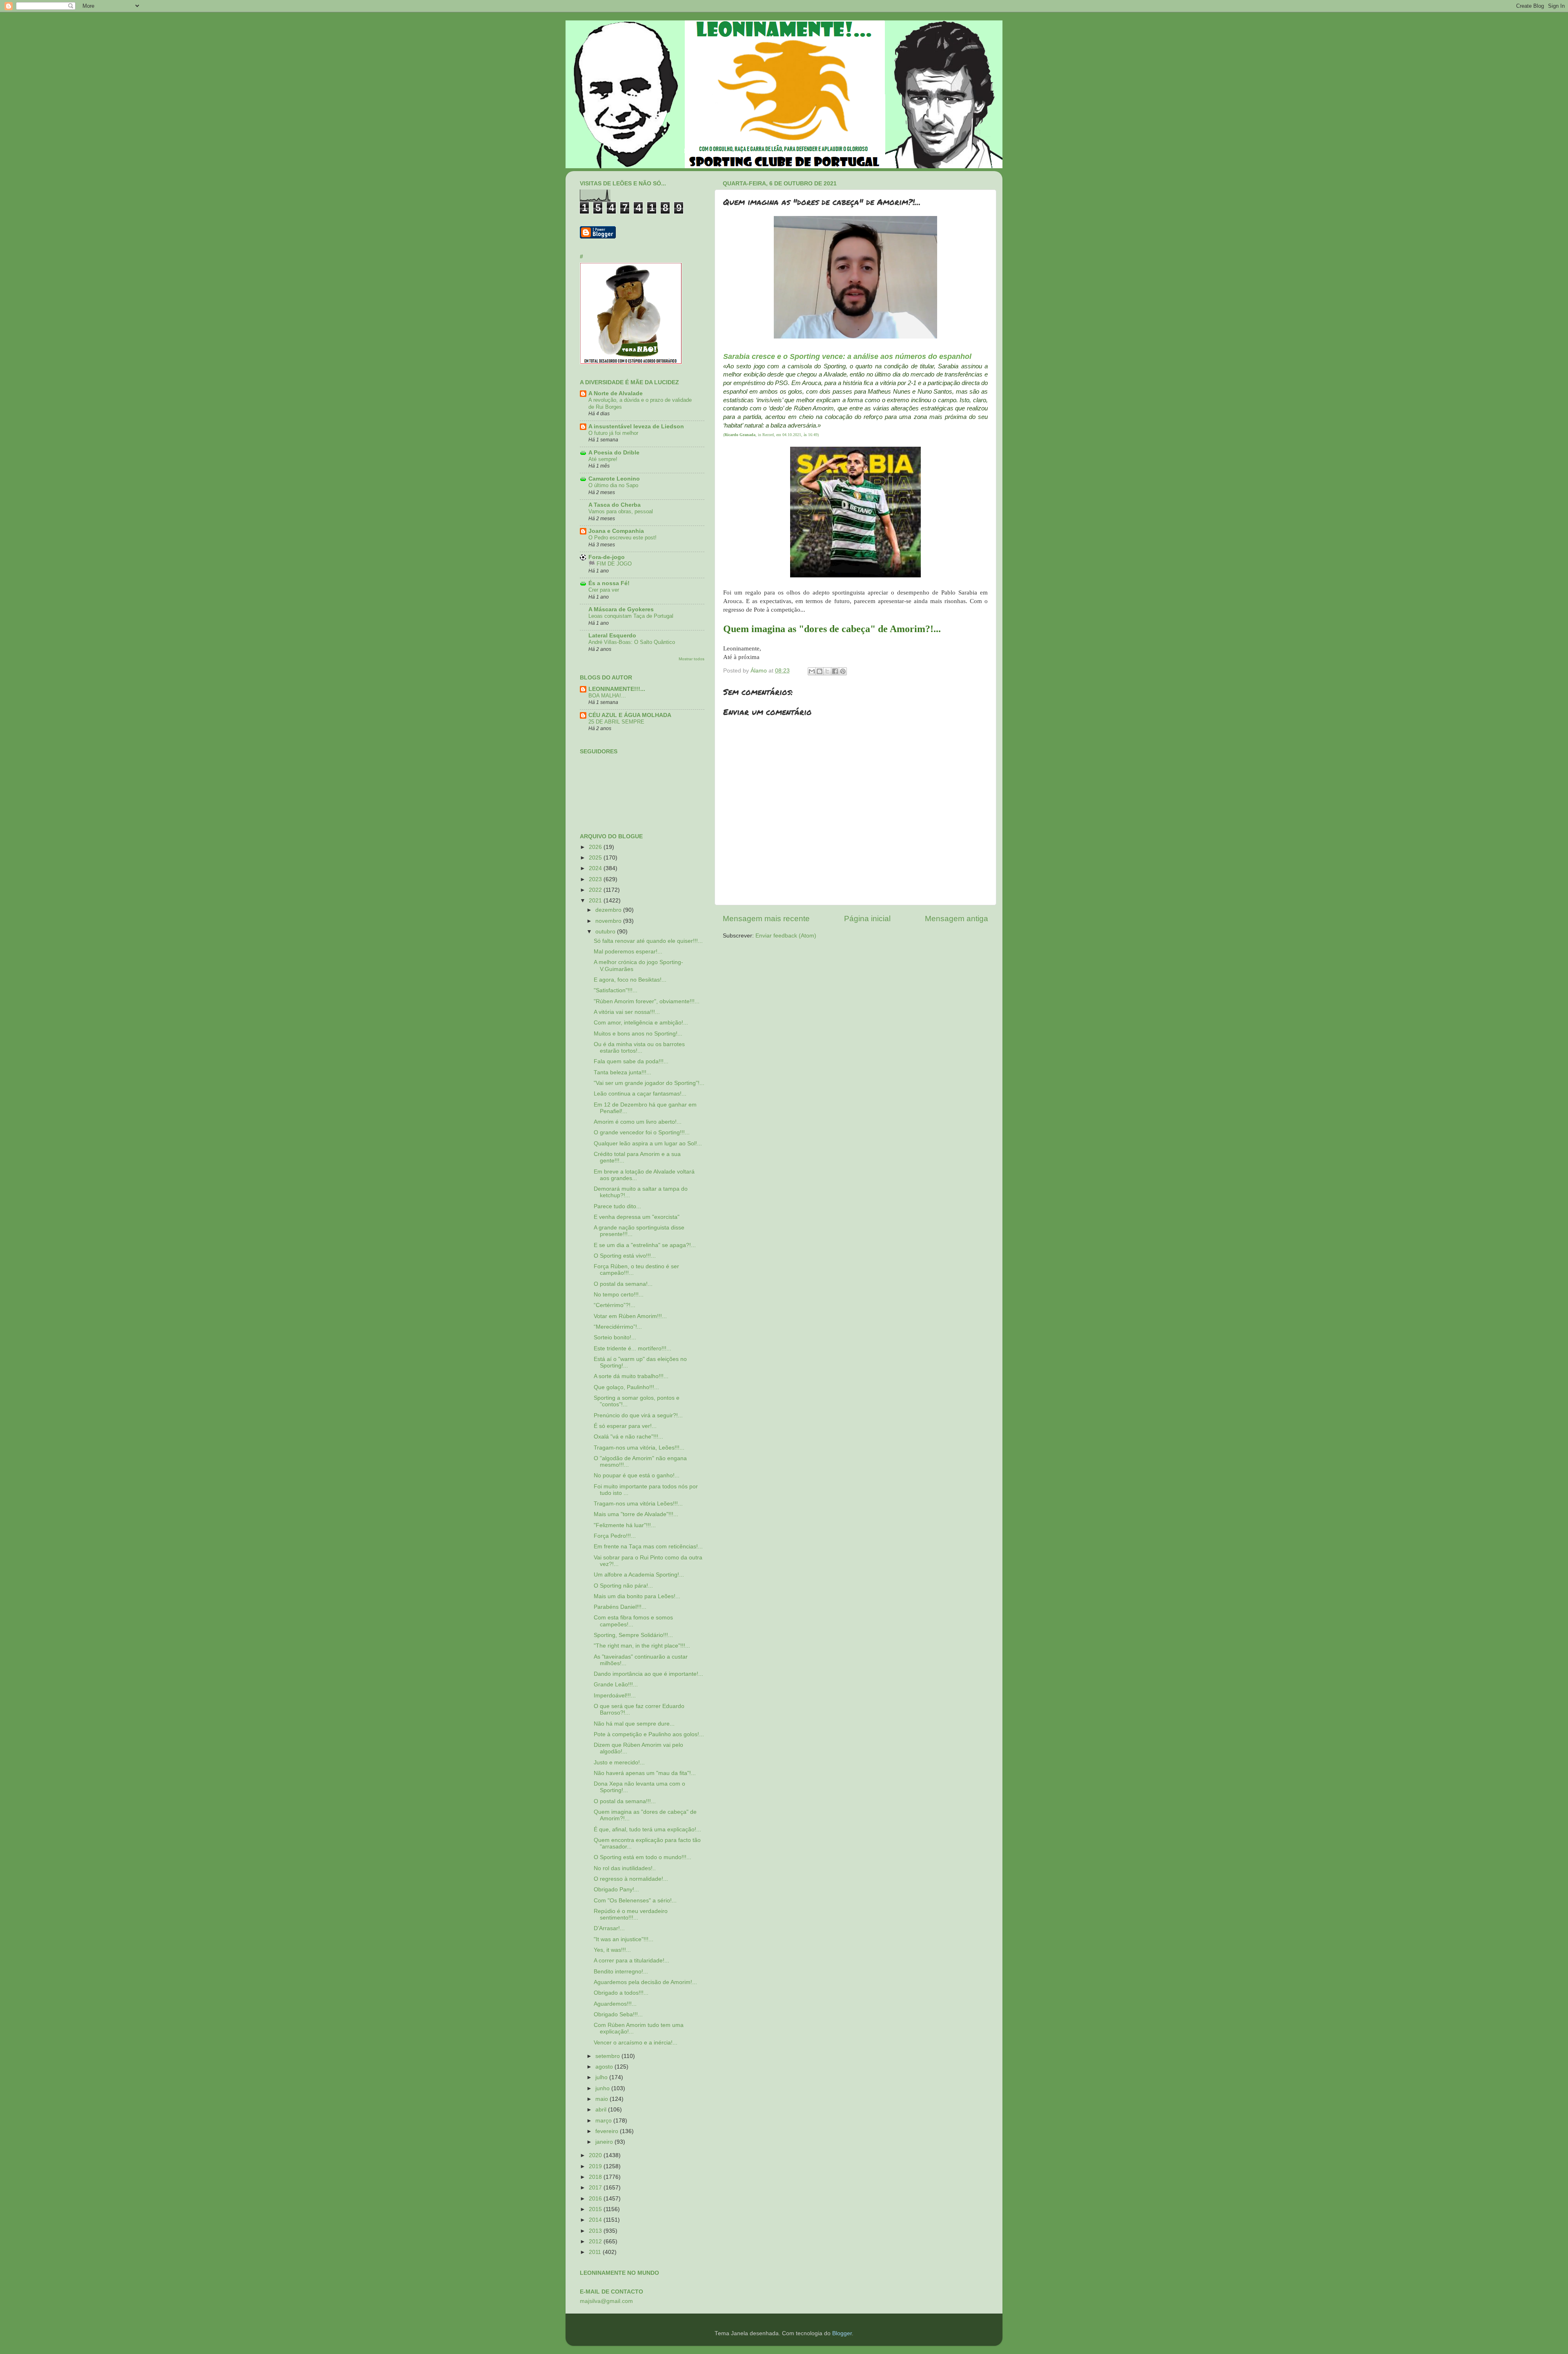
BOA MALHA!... (607, 696)
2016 (596, 2199)
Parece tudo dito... (617, 1206)
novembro (609, 921)
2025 (596, 858)
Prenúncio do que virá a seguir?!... (638, 1415)
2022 (596, 890)
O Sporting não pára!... (623, 1586)
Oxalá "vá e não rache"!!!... (628, 1437)
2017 (596, 2188)
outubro (606, 932)
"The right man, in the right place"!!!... (642, 1646)
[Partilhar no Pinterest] (843, 671)
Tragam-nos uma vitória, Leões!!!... (639, 1448)
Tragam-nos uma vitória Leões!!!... (638, 1504)
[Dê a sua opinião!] (820, 671)
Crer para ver (604, 590)
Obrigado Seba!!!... (618, 2014)
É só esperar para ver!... (625, 1426)
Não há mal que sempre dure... (634, 1724)
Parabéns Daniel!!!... (620, 1607)
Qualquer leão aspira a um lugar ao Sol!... (648, 1144)
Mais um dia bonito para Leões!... (637, 1596)
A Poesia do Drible (614, 453)
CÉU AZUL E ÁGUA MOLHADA (630, 715)
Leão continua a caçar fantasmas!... (640, 1094)
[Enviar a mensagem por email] (812, 671)
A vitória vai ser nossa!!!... (627, 1012)
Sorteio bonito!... (615, 1337)
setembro (608, 2056)
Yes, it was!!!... (612, 1950)
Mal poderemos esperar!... (628, 952)
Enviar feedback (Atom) (786, 936)
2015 (596, 2209)
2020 (596, 2155)
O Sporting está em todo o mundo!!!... (643, 1857)
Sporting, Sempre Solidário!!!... (633, 1635)
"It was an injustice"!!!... (624, 1939)
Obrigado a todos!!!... (621, 1993)
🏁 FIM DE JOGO (610, 564)
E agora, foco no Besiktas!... (630, 980)
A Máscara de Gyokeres (621, 609)
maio (602, 2099)
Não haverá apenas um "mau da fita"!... (645, 1773)
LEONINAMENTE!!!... (617, 689)
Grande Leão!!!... (616, 1685)
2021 (596, 901)
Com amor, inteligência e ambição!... (641, 1023)
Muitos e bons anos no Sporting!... (638, 1034)
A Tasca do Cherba (615, 505)
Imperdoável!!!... (615, 1696)
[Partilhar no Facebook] (835, 671)
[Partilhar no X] (827, 671)
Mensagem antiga (957, 919)
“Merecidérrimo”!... (618, 1327)
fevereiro (608, 2131)
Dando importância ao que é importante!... (648, 1674)
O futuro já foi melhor (613, 433)
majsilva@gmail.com (606, 2301)
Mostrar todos (692, 659)
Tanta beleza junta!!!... (623, 1072)
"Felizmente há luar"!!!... (625, 1525)
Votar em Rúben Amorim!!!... (630, 1316)
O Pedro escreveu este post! (623, 538)
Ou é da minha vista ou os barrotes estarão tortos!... (639, 1048)
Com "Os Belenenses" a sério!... (635, 1901)
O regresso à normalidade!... (631, 1879)
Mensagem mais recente (766, 919)
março (604, 2121)
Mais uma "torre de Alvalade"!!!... (636, 1514)
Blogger (842, 2333)
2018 (596, 2177)
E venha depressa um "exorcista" (637, 1217)
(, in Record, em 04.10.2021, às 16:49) (771, 435)
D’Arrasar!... (609, 1928)
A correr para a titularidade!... (631, 1961)
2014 (596, 2220)
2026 (596, 847)
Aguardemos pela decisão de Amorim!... (645, 1982)
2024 (596, 868)
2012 (596, 2242)
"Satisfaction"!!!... (616, 990)
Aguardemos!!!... (615, 2004)
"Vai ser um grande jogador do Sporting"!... (649, 1083)
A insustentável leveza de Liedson (636, 426)
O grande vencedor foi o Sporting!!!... (642, 1132)
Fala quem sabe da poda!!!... (631, 1061)
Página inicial (867, 919)
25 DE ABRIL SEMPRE (616, 722)
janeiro (605, 2142)
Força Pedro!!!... (615, 1536)
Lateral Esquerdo (612, 636)
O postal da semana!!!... (625, 1801)
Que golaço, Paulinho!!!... (626, 1387)
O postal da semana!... (623, 1284)
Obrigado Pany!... (616, 1890)
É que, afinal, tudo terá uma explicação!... (647, 1830)
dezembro (609, 910)
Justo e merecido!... (619, 1763)
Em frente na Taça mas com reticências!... (648, 1547)
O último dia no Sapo (613, 485)
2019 (596, 2166)
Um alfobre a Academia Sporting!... (639, 1575)
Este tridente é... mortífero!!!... (633, 1348)
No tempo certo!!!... (619, 1295)
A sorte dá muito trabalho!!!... (631, 1376)
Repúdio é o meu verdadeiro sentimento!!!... (631, 1914)
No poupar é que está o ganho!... (637, 1475)
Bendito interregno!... (621, 1972)
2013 (596, 2231)
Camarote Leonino (614, 479)
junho (603, 2088)
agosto (605, 2067)
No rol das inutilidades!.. (625, 1868)
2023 (596, 879)
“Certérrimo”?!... (615, 1305)
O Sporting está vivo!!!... (625, 1256)
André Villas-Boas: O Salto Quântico (632, 642)
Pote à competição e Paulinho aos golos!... (649, 1734)
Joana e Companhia (616, 531)
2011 (596, 2252)
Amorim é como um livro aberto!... (638, 1122)
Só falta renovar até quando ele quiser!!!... (648, 941)
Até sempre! (603, 459)
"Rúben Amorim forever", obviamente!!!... (647, 1001)
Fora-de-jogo (607, 557)
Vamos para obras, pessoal (621, 511)
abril (602, 2110)
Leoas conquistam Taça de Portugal (631, 616)
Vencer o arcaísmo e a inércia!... (636, 2043)
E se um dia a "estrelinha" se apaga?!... (645, 1245)
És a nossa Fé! (609, 583)
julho (602, 2077)
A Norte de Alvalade (616, 393)
